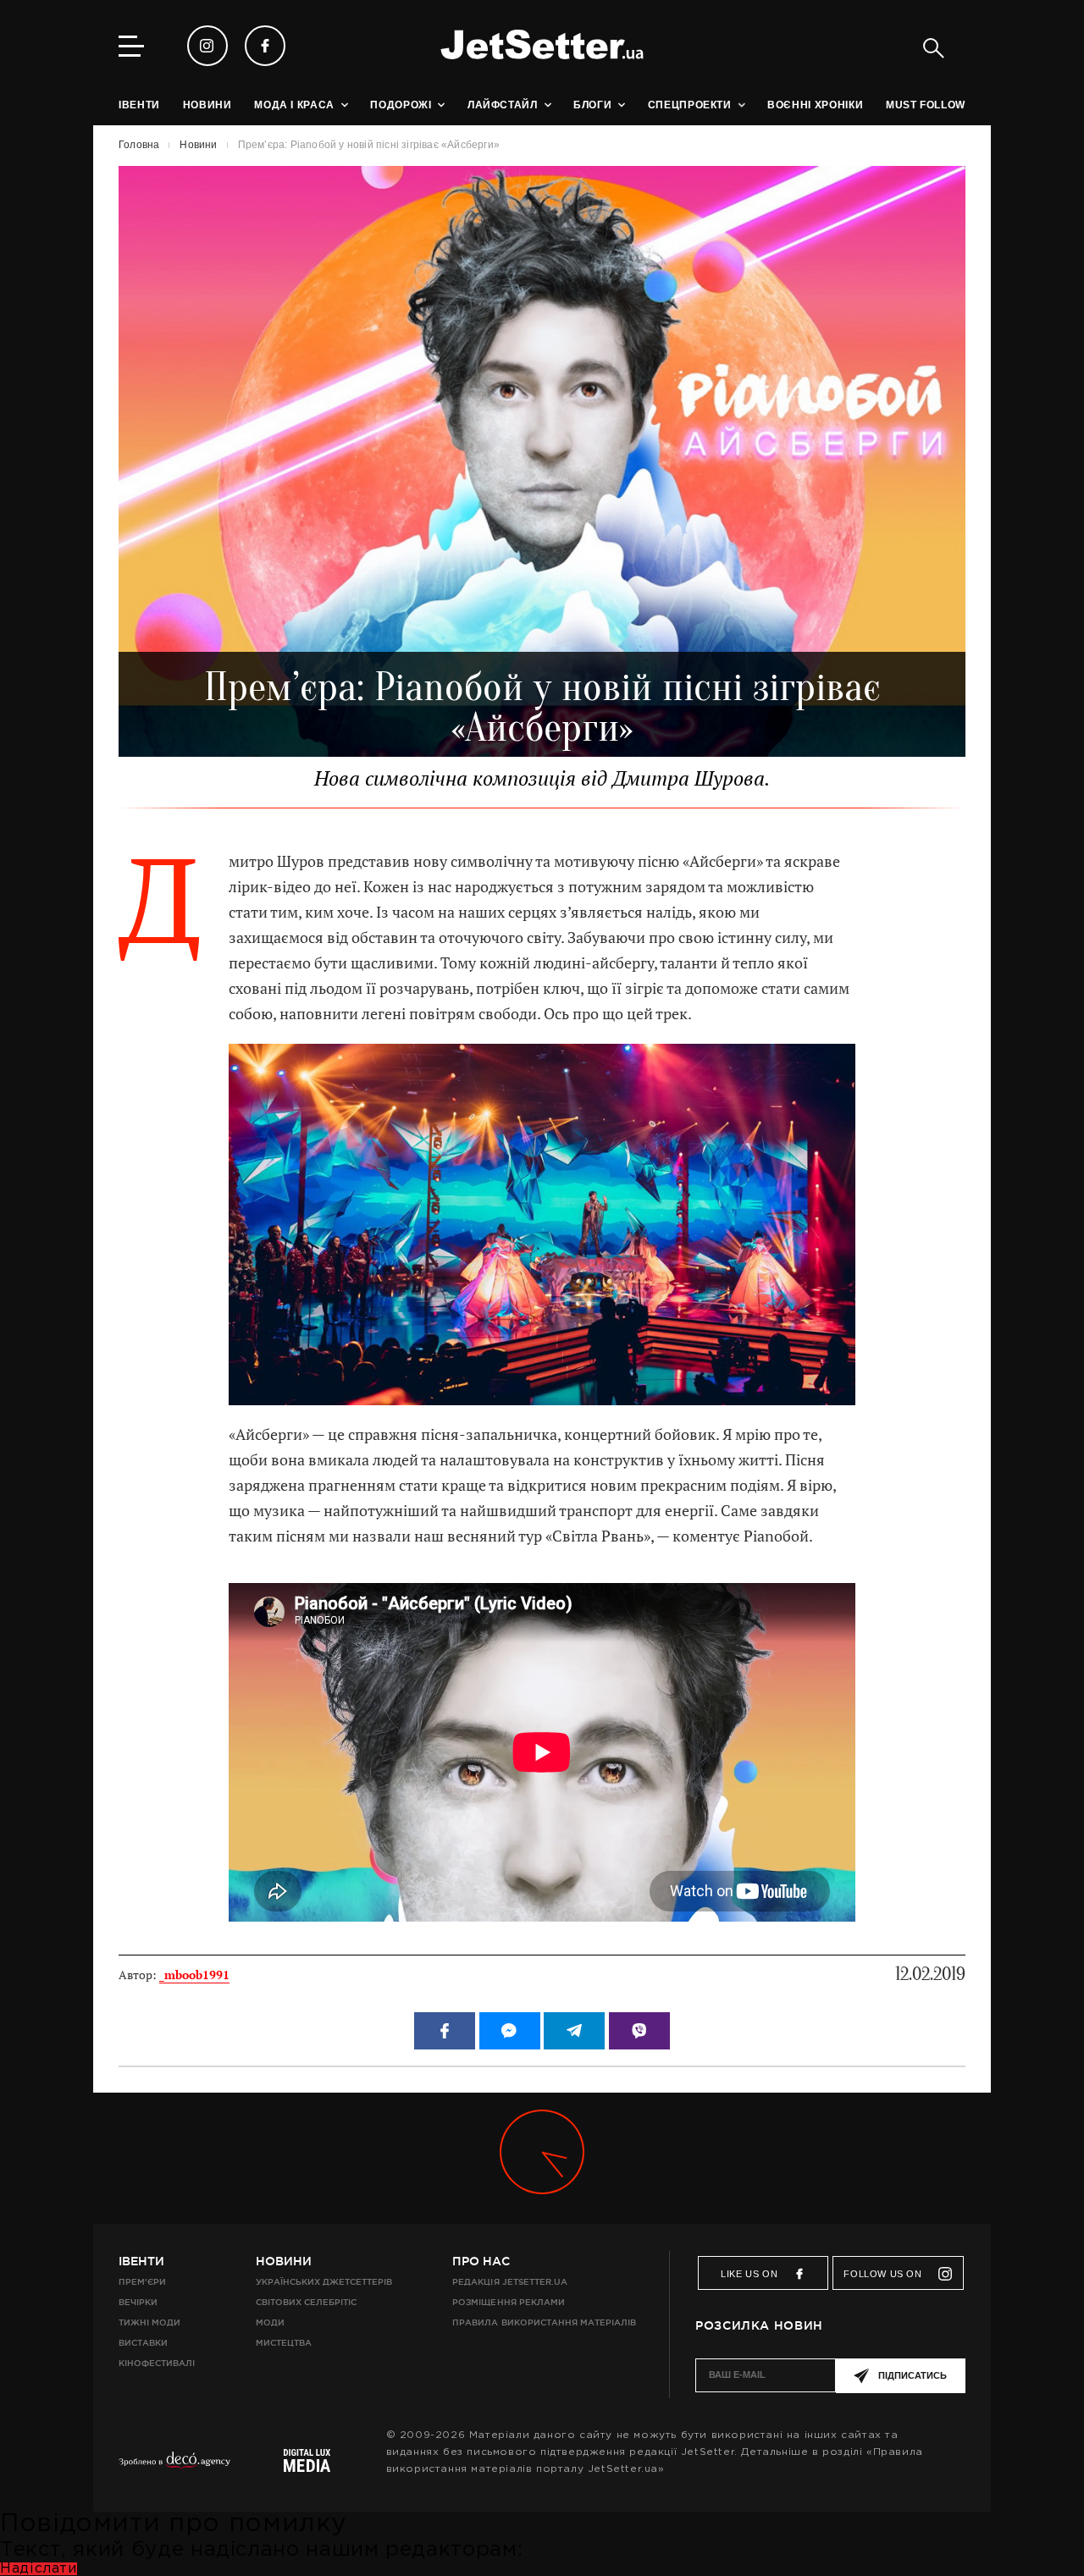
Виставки (143, 2343)
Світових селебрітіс (306, 2302)
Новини (284, 2261)
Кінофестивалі (157, 2363)
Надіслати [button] (39, 2569)
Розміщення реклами (508, 2302)
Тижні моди (149, 2322)
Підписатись (913, 2375)
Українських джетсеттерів (324, 2282)
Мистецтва (284, 2343)
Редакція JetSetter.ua (509, 2282)
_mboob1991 (194, 1975)
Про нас (481, 2261)
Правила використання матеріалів (544, 2322)
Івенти (141, 2261)
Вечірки (138, 2302)
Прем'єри (142, 2282)
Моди (270, 2322)
